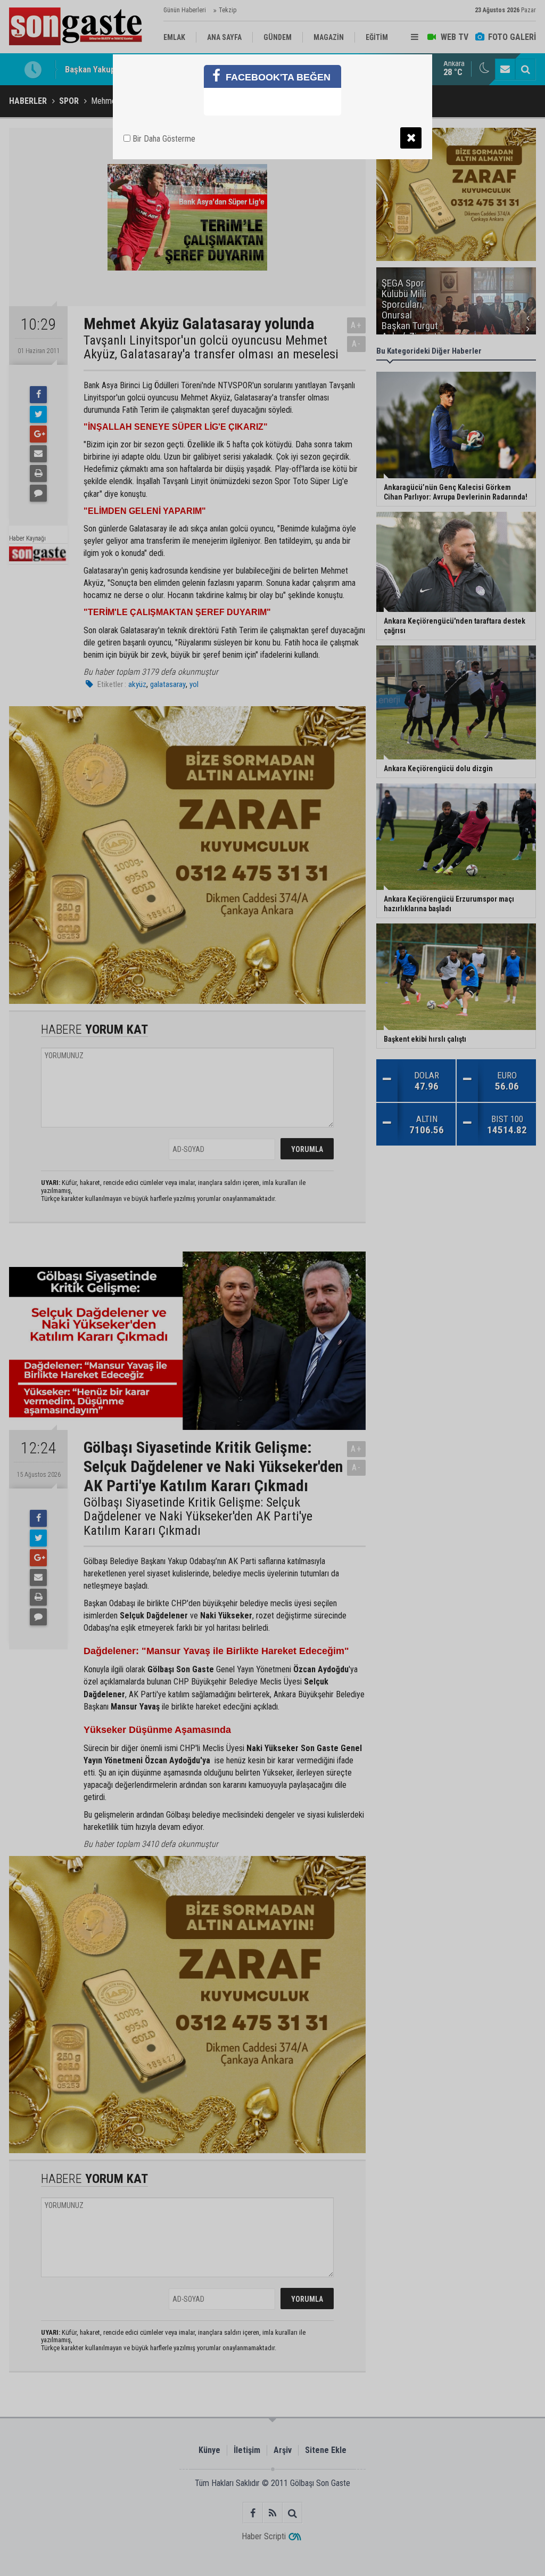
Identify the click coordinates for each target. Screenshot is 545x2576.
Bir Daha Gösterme (163, 139)
